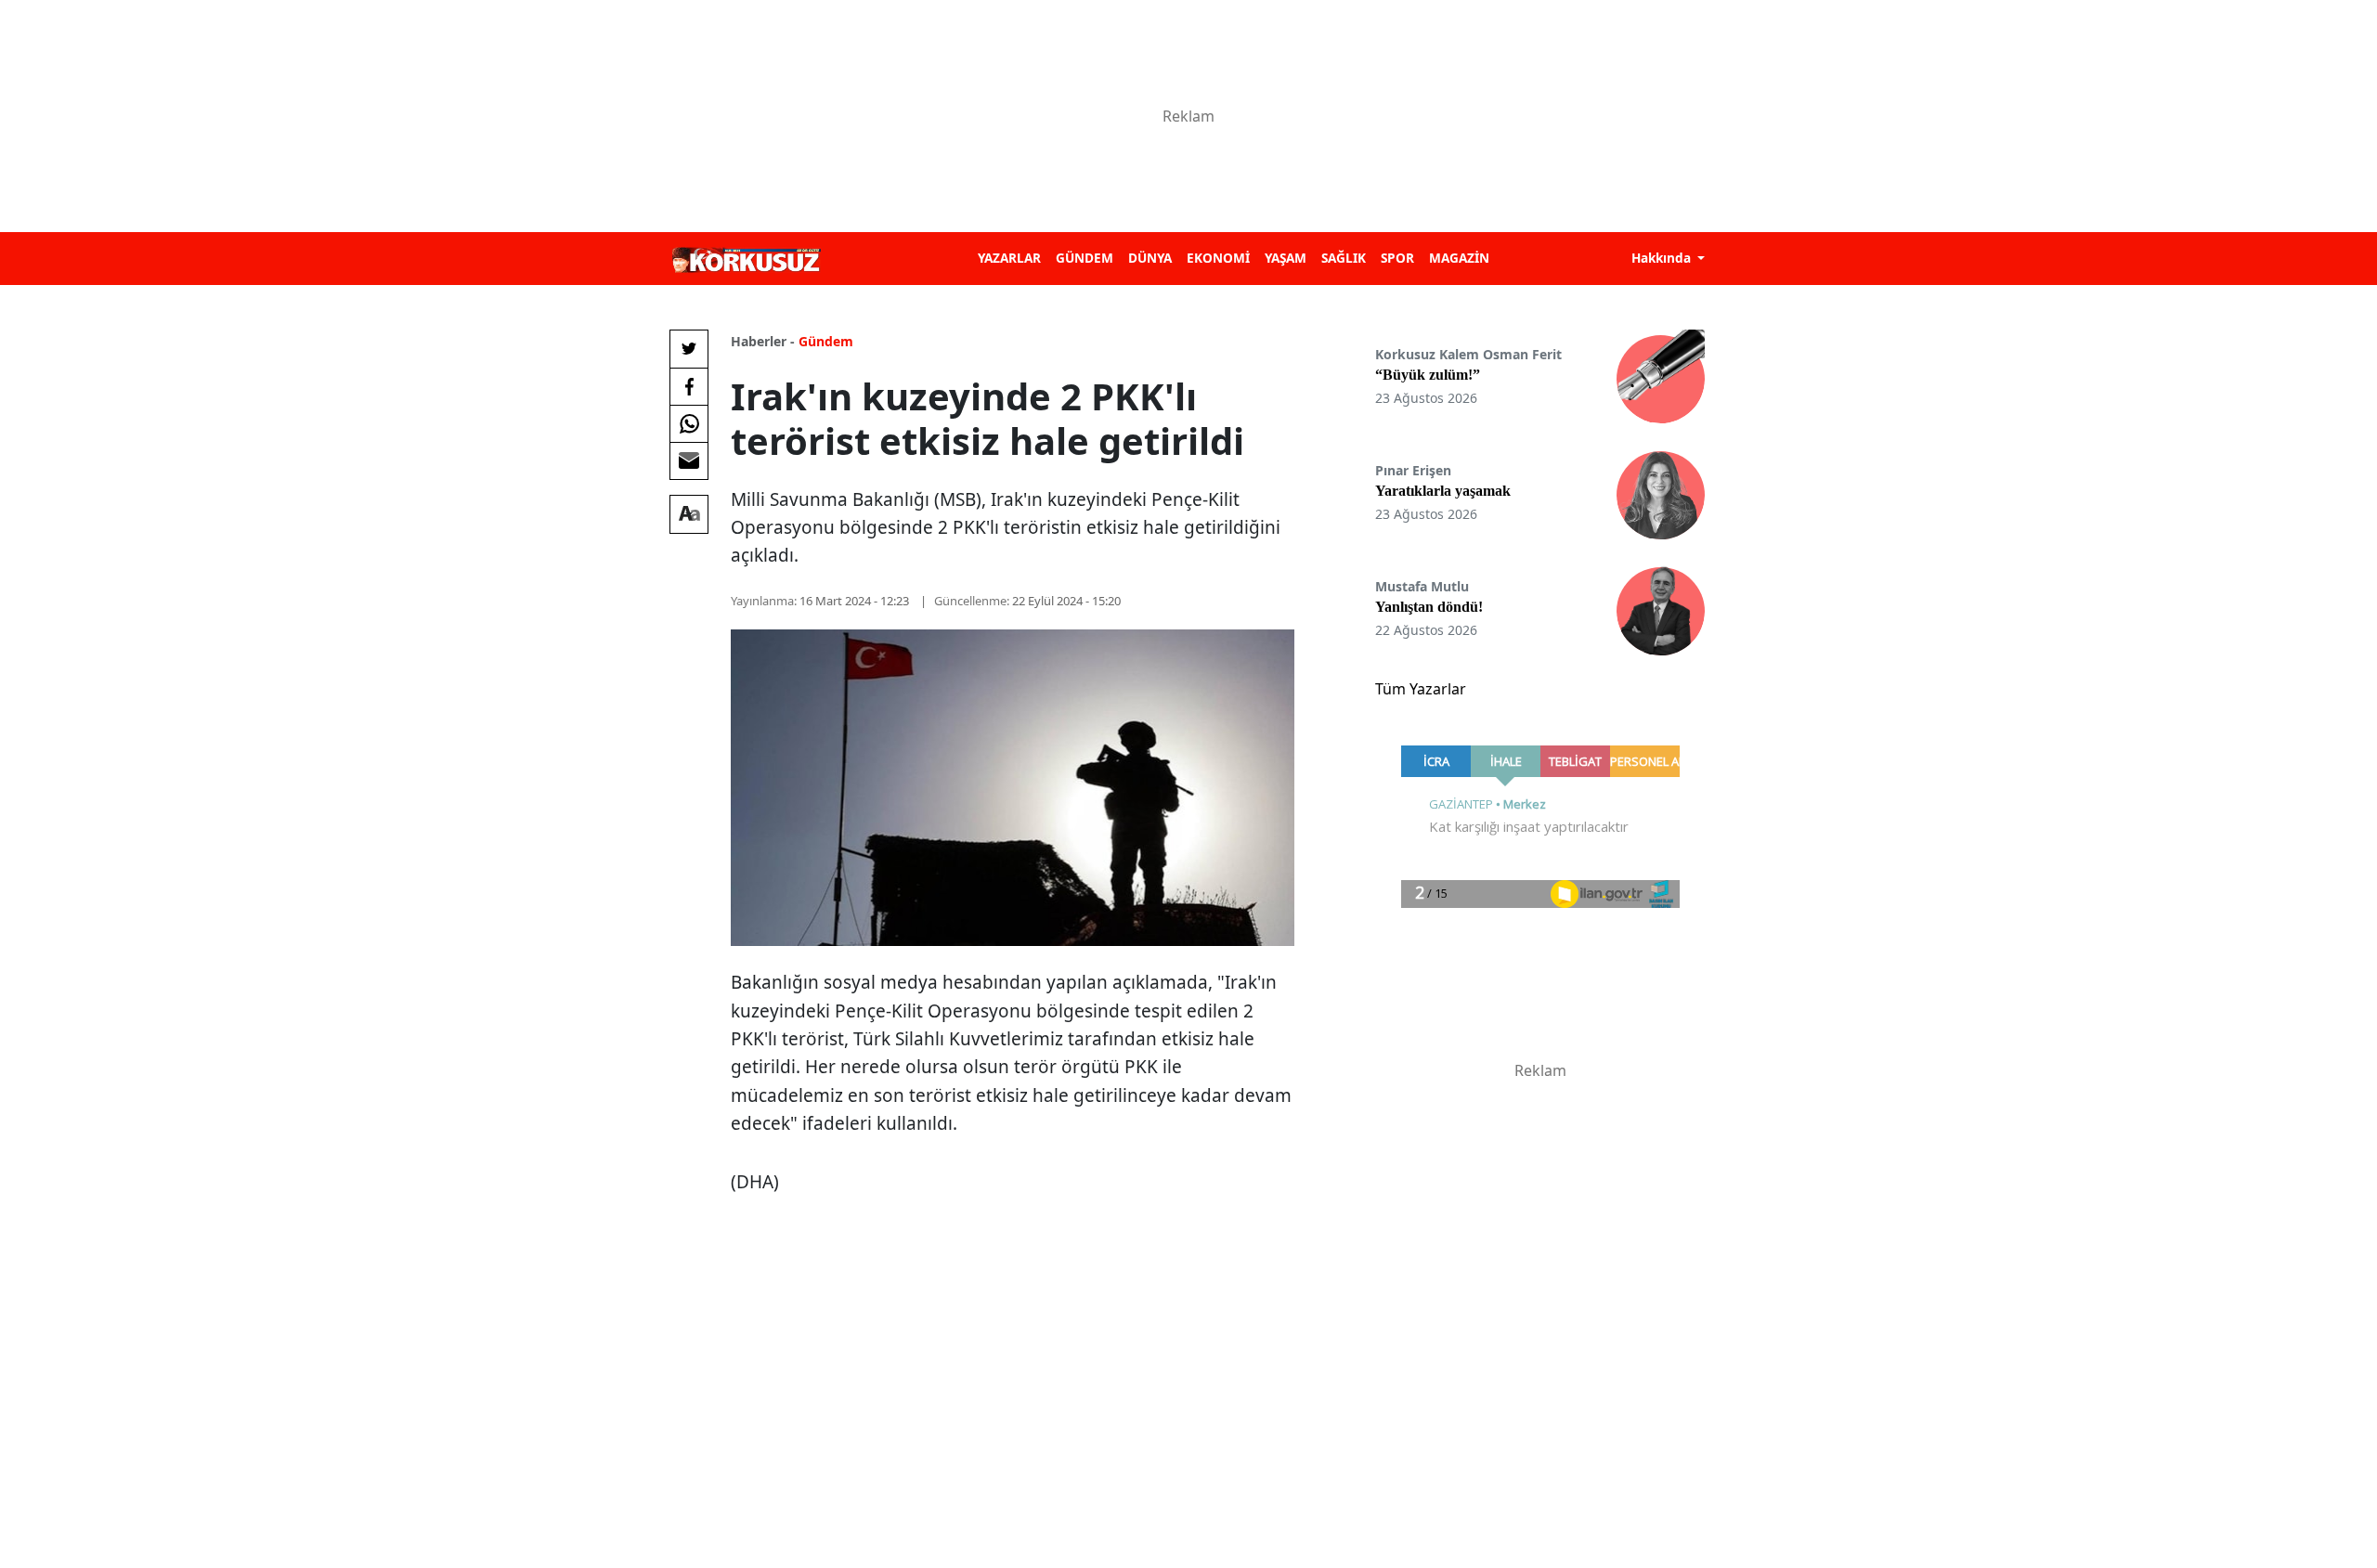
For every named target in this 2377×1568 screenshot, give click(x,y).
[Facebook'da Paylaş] (689, 386)
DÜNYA (1150, 258)
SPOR (1397, 258)
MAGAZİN (1459, 258)
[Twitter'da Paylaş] (689, 349)
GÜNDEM (1085, 258)
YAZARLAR (1009, 258)
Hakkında (1663, 258)
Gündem (826, 341)
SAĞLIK (1344, 258)
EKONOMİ (1218, 258)
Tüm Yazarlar (1421, 689)
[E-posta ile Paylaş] (689, 460)
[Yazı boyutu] (689, 514)
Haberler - (763, 341)
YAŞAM (1286, 258)
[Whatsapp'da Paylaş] (689, 423)
